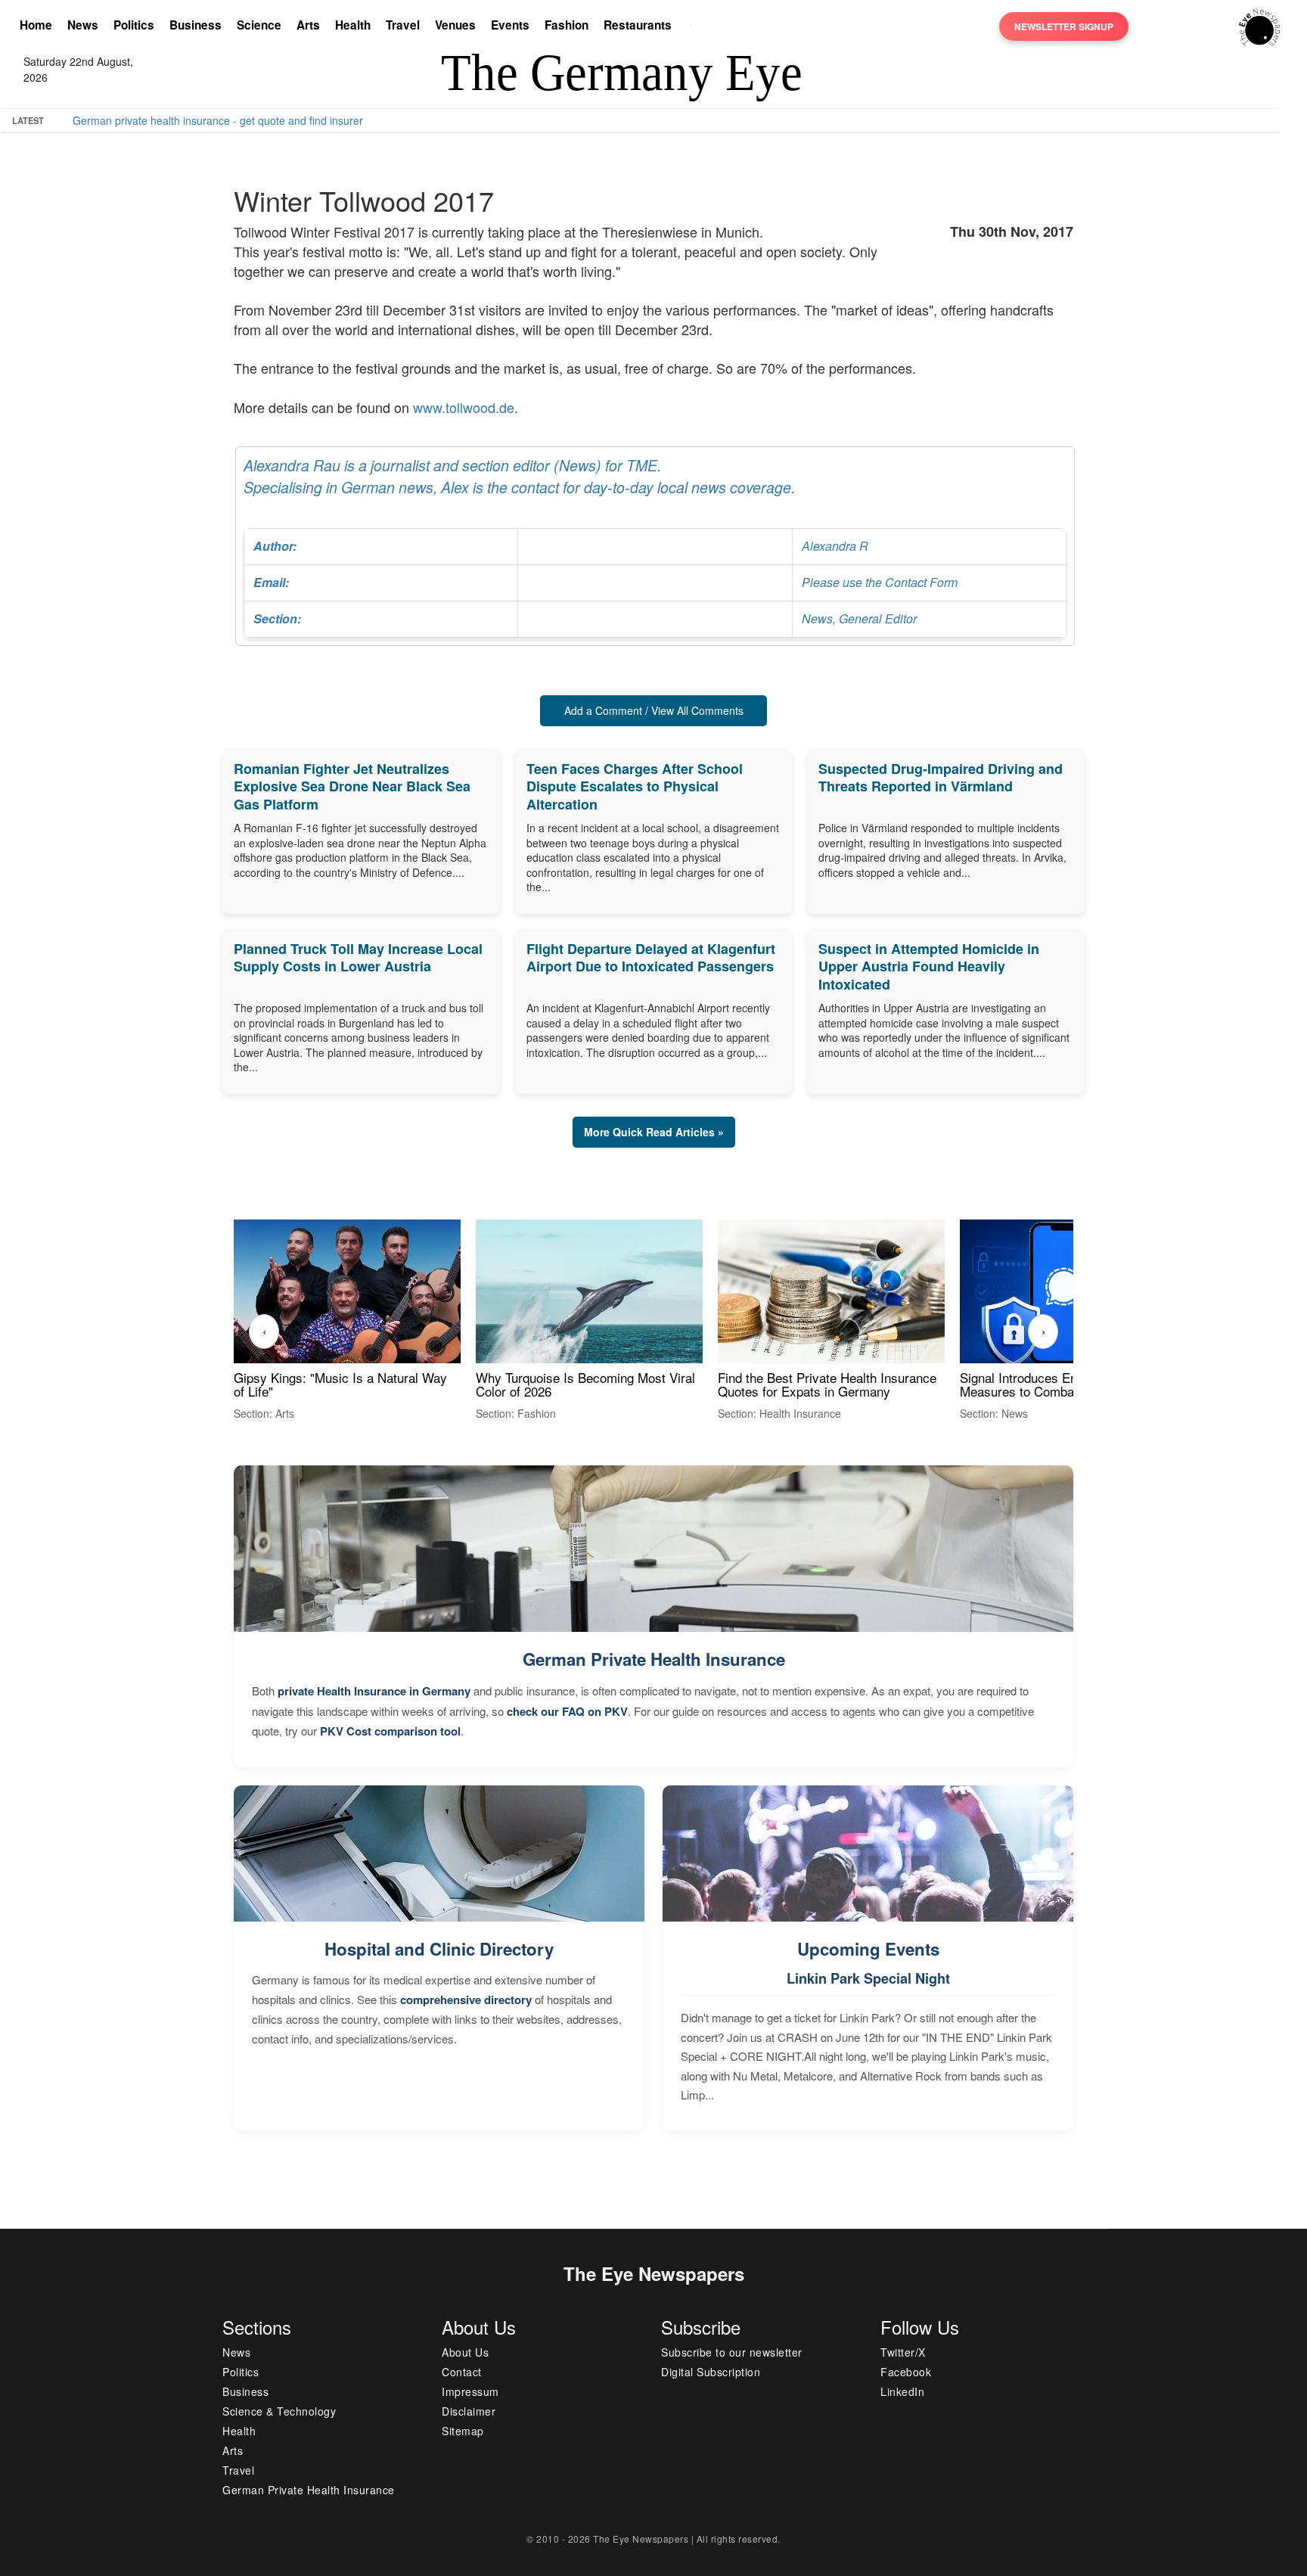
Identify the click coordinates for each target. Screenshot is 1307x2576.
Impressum (470, 2391)
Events (510, 25)
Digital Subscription (711, 2372)
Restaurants (638, 25)
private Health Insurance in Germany (374, 1691)
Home (36, 25)
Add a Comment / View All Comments (654, 710)
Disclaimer (469, 2411)
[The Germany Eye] (1260, 26)
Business (196, 25)
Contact (462, 2372)
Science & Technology (279, 2411)
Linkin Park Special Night (868, 1978)
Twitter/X (903, 2352)
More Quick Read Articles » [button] (654, 1132)
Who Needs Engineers (569, 120)
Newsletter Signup (1064, 26)
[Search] (694, 26)
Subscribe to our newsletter (732, 2352)
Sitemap (463, 2431)
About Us (465, 2352)
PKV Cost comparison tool (390, 1731)
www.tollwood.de (464, 407)
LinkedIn (902, 2391)
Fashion (567, 25)
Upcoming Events (868, 1949)
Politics (134, 25)
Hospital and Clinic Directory (439, 1949)
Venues (455, 25)
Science (259, 25)
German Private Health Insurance (654, 1659)
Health (353, 25)
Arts (308, 25)
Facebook (906, 2372)
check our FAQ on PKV (567, 1711)
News (83, 25)
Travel (403, 25)
